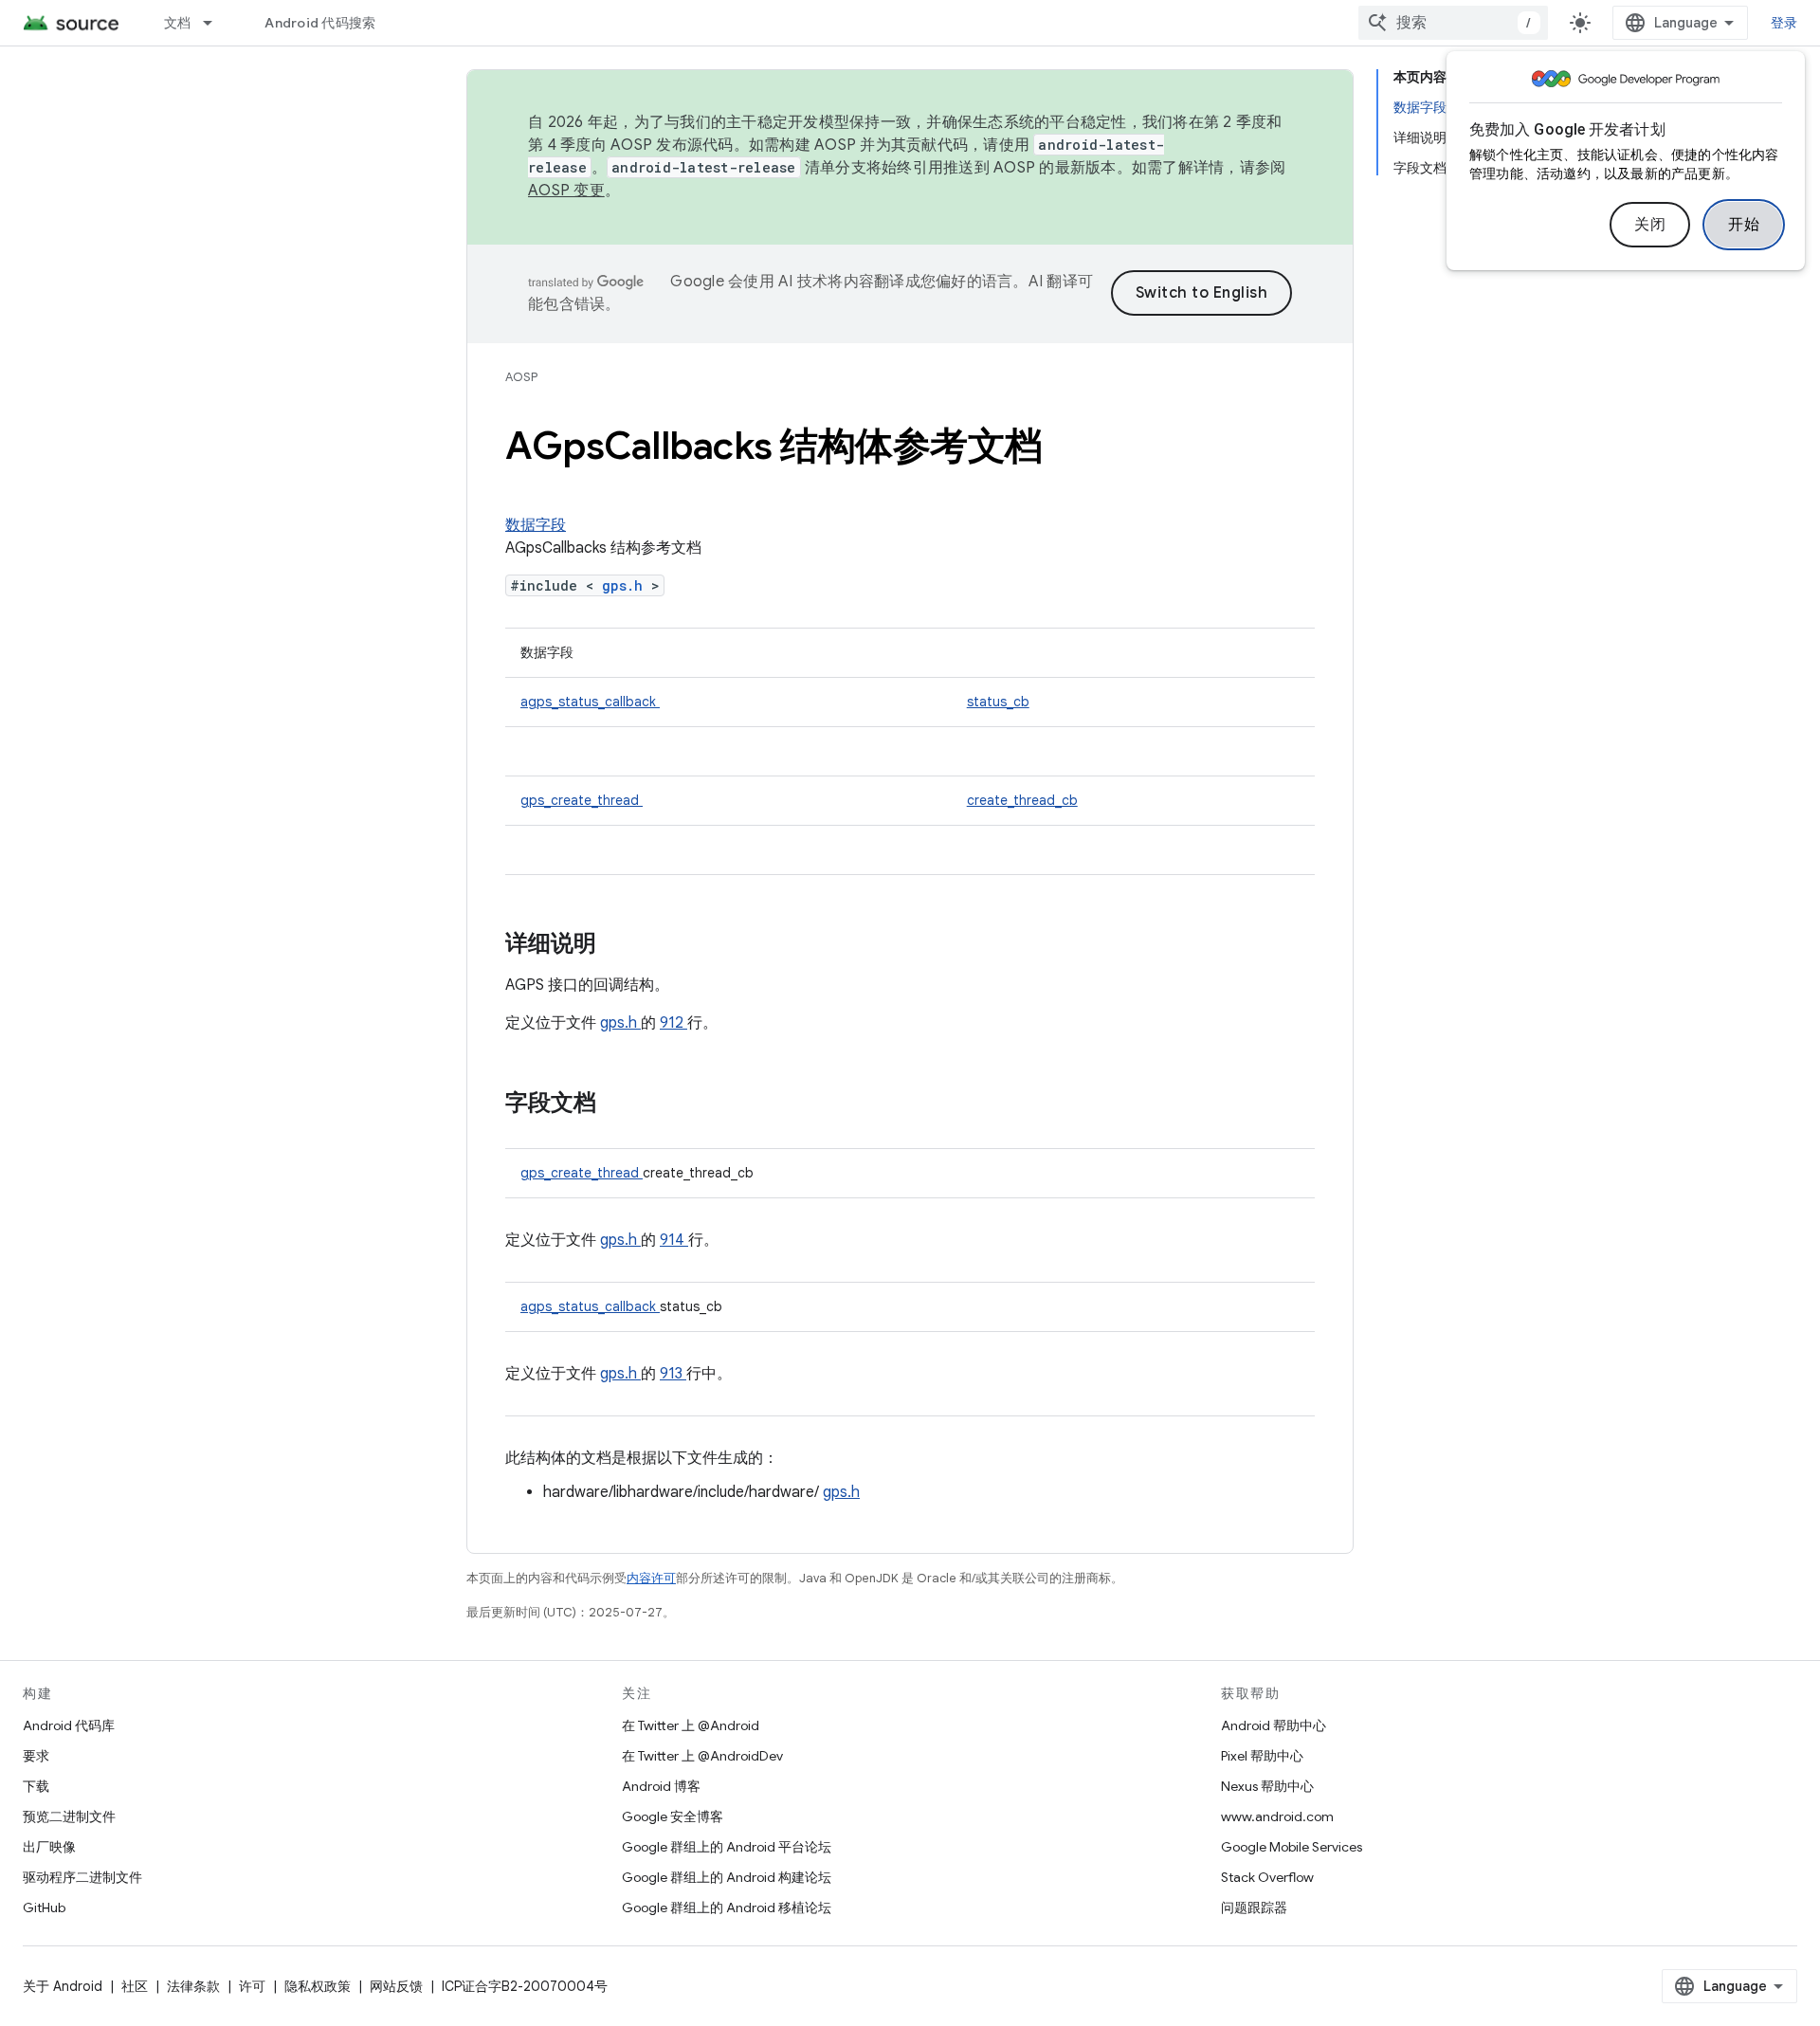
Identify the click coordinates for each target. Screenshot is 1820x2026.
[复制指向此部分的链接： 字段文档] (621, 1104)
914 (674, 1240)
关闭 (1650, 225)
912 (673, 1023)
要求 (36, 1756)
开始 (1744, 225)
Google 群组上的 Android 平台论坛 (727, 1847)
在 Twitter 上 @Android (691, 1725)
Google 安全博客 (673, 1816)
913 (673, 1374)
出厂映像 (49, 1847)
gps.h (627, 585)
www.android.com (1277, 1816)
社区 (135, 1986)
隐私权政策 (318, 1986)
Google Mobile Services (1292, 1847)
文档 (178, 23)
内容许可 (651, 1578)
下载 (36, 1786)
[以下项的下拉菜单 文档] (216, 23)
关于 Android (63, 1986)
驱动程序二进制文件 (82, 1877)
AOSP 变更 (566, 191)
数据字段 (536, 525)
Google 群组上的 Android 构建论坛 (727, 1877)
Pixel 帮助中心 (1262, 1756)
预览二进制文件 (69, 1816)
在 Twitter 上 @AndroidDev (702, 1756)
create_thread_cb (1022, 800)
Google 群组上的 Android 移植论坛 (727, 1907)
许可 (252, 1986)
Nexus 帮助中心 (1267, 1786)
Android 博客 (661, 1786)
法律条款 (193, 1986)
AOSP (521, 377)
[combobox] (1453, 23)
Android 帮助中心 (1274, 1725)
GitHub (44, 1907)
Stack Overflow (1267, 1877)
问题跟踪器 (1254, 1907)
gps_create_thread (582, 800)
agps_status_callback (590, 702)
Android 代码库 (69, 1725)
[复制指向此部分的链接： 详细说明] (621, 945)
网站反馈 (396, 1986)
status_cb (998, 702)
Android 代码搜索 (320, 23)
